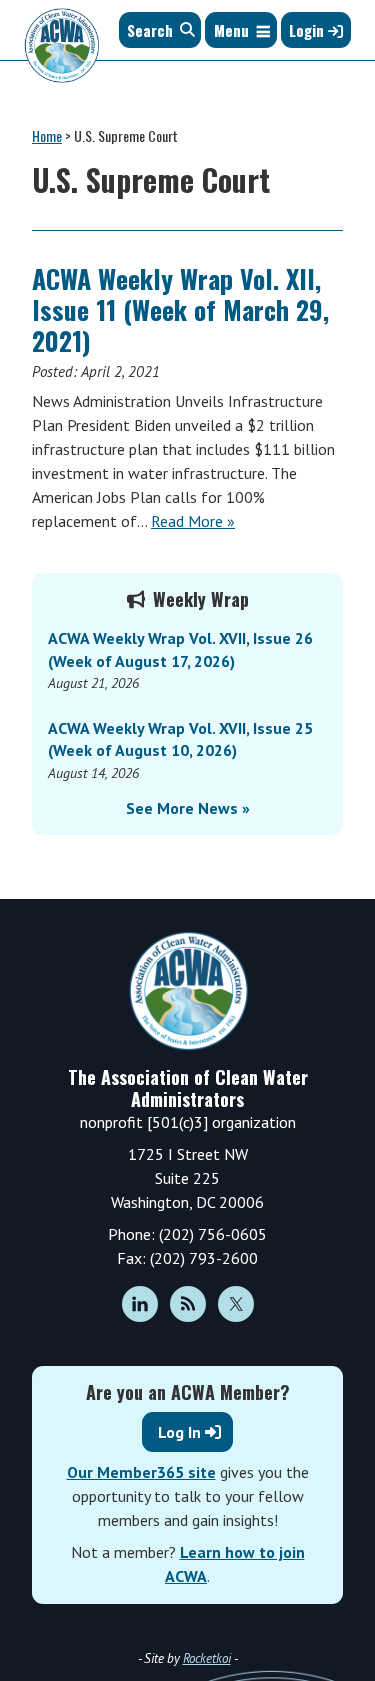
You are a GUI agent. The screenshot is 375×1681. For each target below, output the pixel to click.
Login (308, 30)
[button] (231, 30)
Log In (179, 1432)
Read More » (193, 521)
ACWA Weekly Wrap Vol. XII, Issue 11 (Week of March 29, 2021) (180, 309)
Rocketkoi (207, 1658)
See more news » (188, 808)
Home (47, 135)
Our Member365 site (141, 1472)
